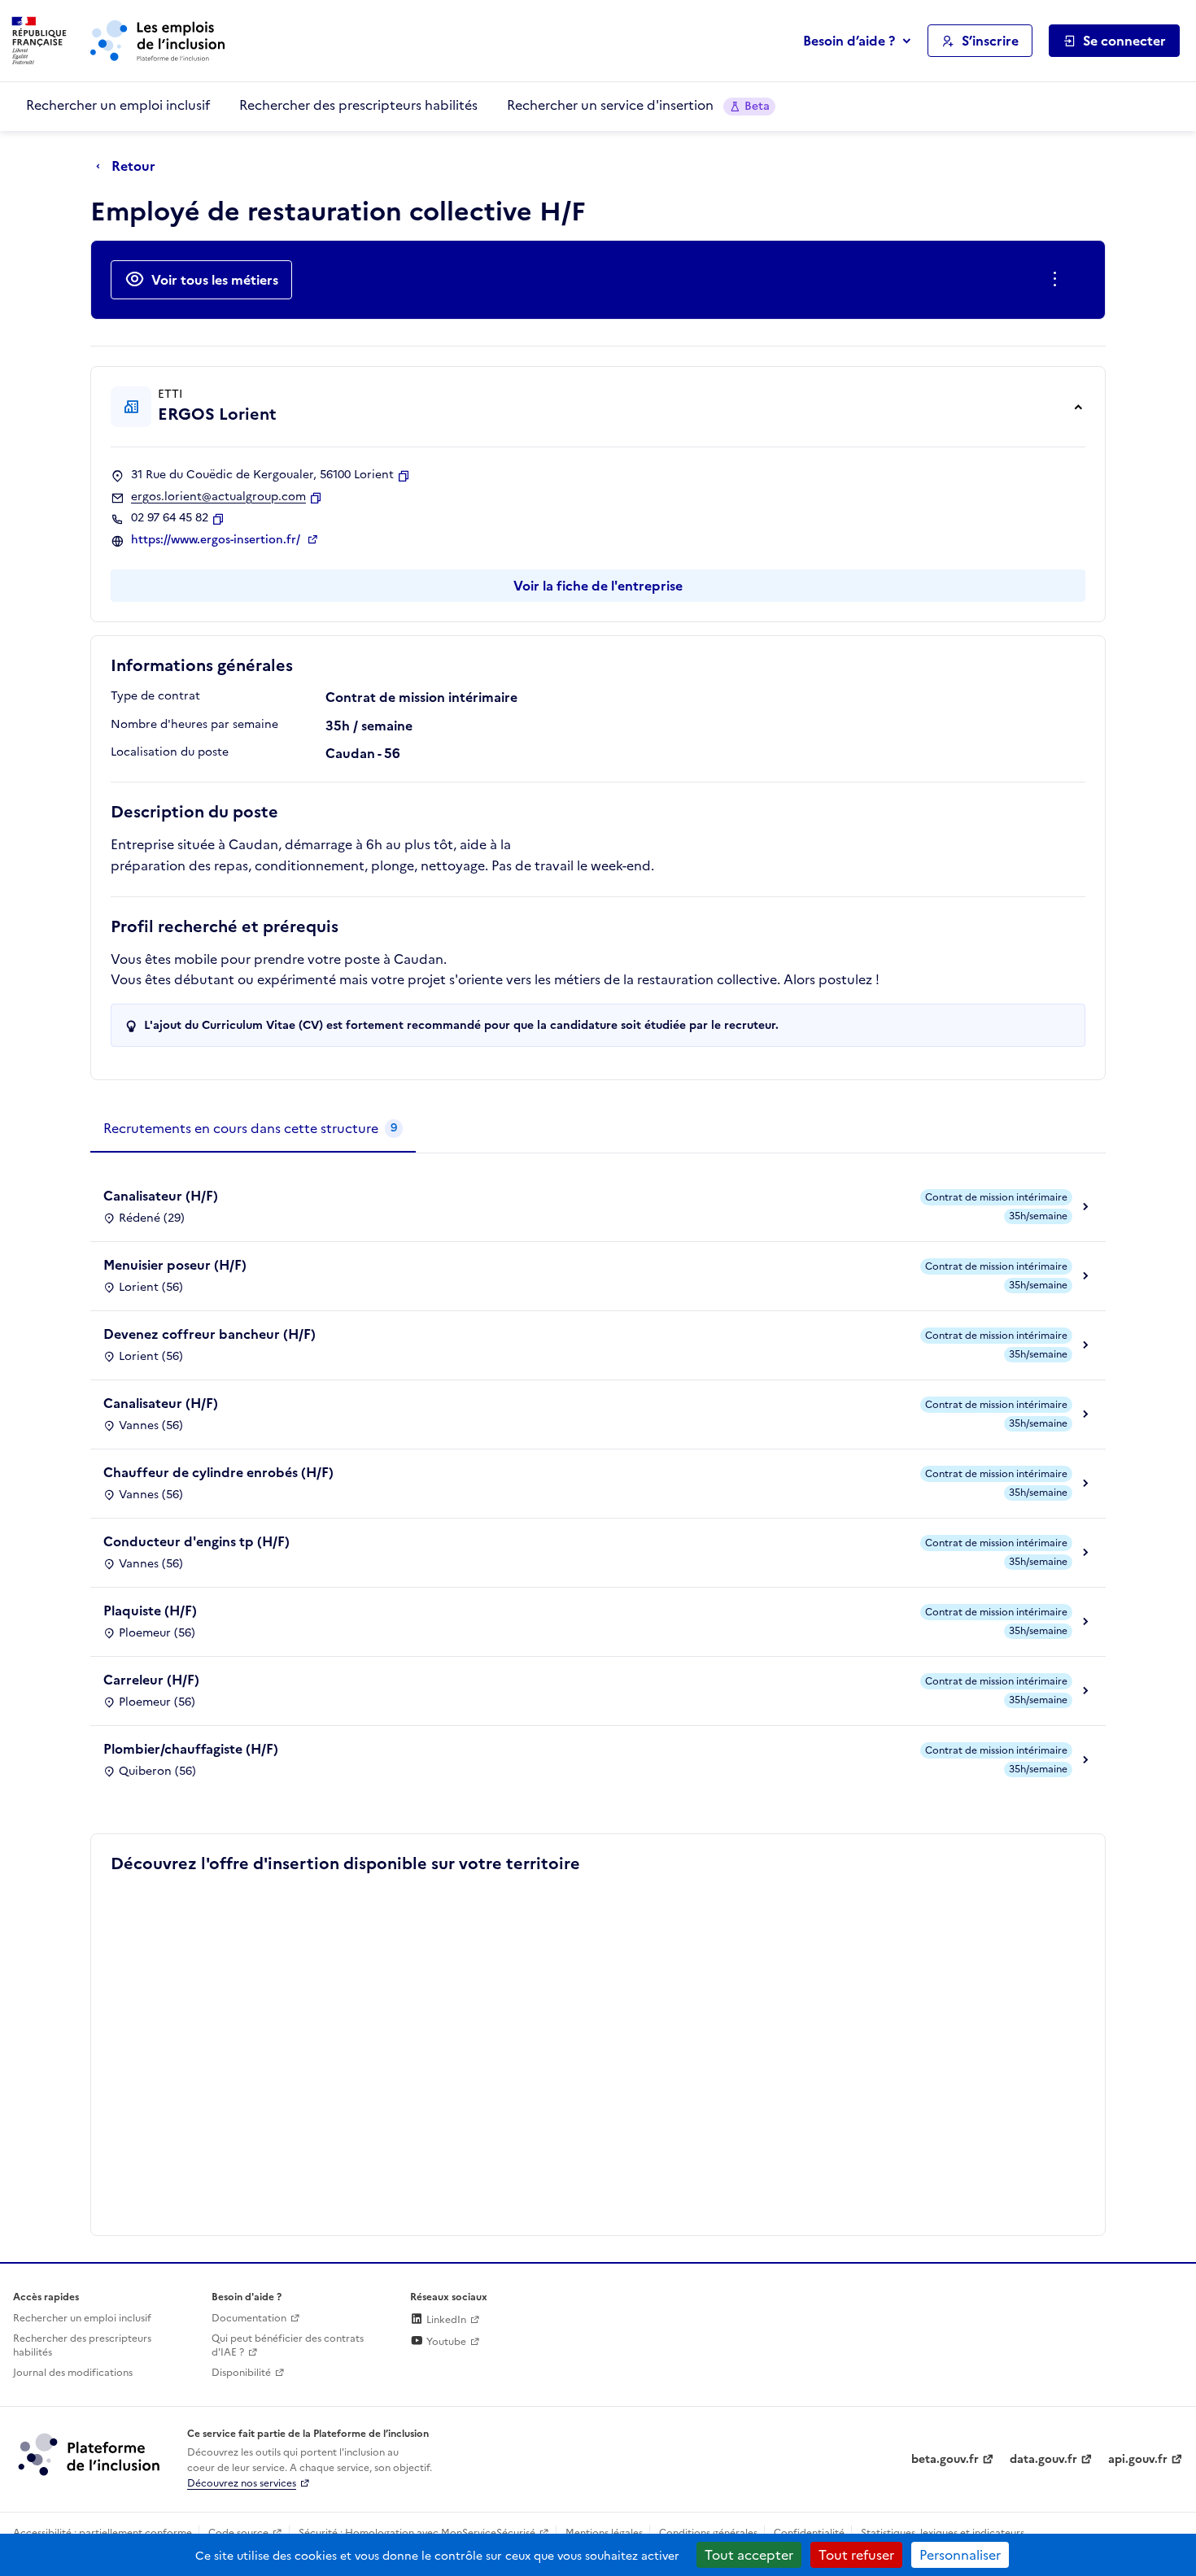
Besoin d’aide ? (849, 41)
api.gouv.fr (1138, 2459)
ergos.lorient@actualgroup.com (218, 497)
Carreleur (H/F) (151, 1680)
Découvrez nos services (242, 2483)
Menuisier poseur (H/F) (175, 1265)
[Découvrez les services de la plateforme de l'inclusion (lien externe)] (90, 2454)
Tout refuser (856, 2555)
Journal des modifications (73, 2373)
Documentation (249, 2318)
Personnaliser (960, 2555)
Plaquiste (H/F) (150, 1611)
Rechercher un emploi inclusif (118, 105)
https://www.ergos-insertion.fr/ (217, 540)
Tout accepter (749, 2555)
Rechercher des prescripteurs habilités (358, 105)
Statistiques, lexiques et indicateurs (943, 2533)
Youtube (445, 2342)
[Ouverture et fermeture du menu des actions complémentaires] (1058, 280)
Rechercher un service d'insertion (638, 105)
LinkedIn (445, 2320)
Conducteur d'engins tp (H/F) (196, 1541)
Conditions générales (708, 2533)
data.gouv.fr (1043, 2459)
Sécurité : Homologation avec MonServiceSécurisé (417, 2533)
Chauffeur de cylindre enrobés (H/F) (218, 1472)
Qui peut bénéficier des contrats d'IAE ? (288, 2345)
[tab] (253, 1129)
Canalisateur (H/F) (161, 1196)
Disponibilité (241, 2373)
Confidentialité (809, 2533)
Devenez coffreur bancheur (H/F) (210, 1334)
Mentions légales (604, 2533)
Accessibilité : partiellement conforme (103, 2533)
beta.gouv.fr (945, 2459)
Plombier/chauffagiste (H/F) (191, 1749)
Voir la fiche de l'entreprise (598, 586)
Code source (238, 2533)
